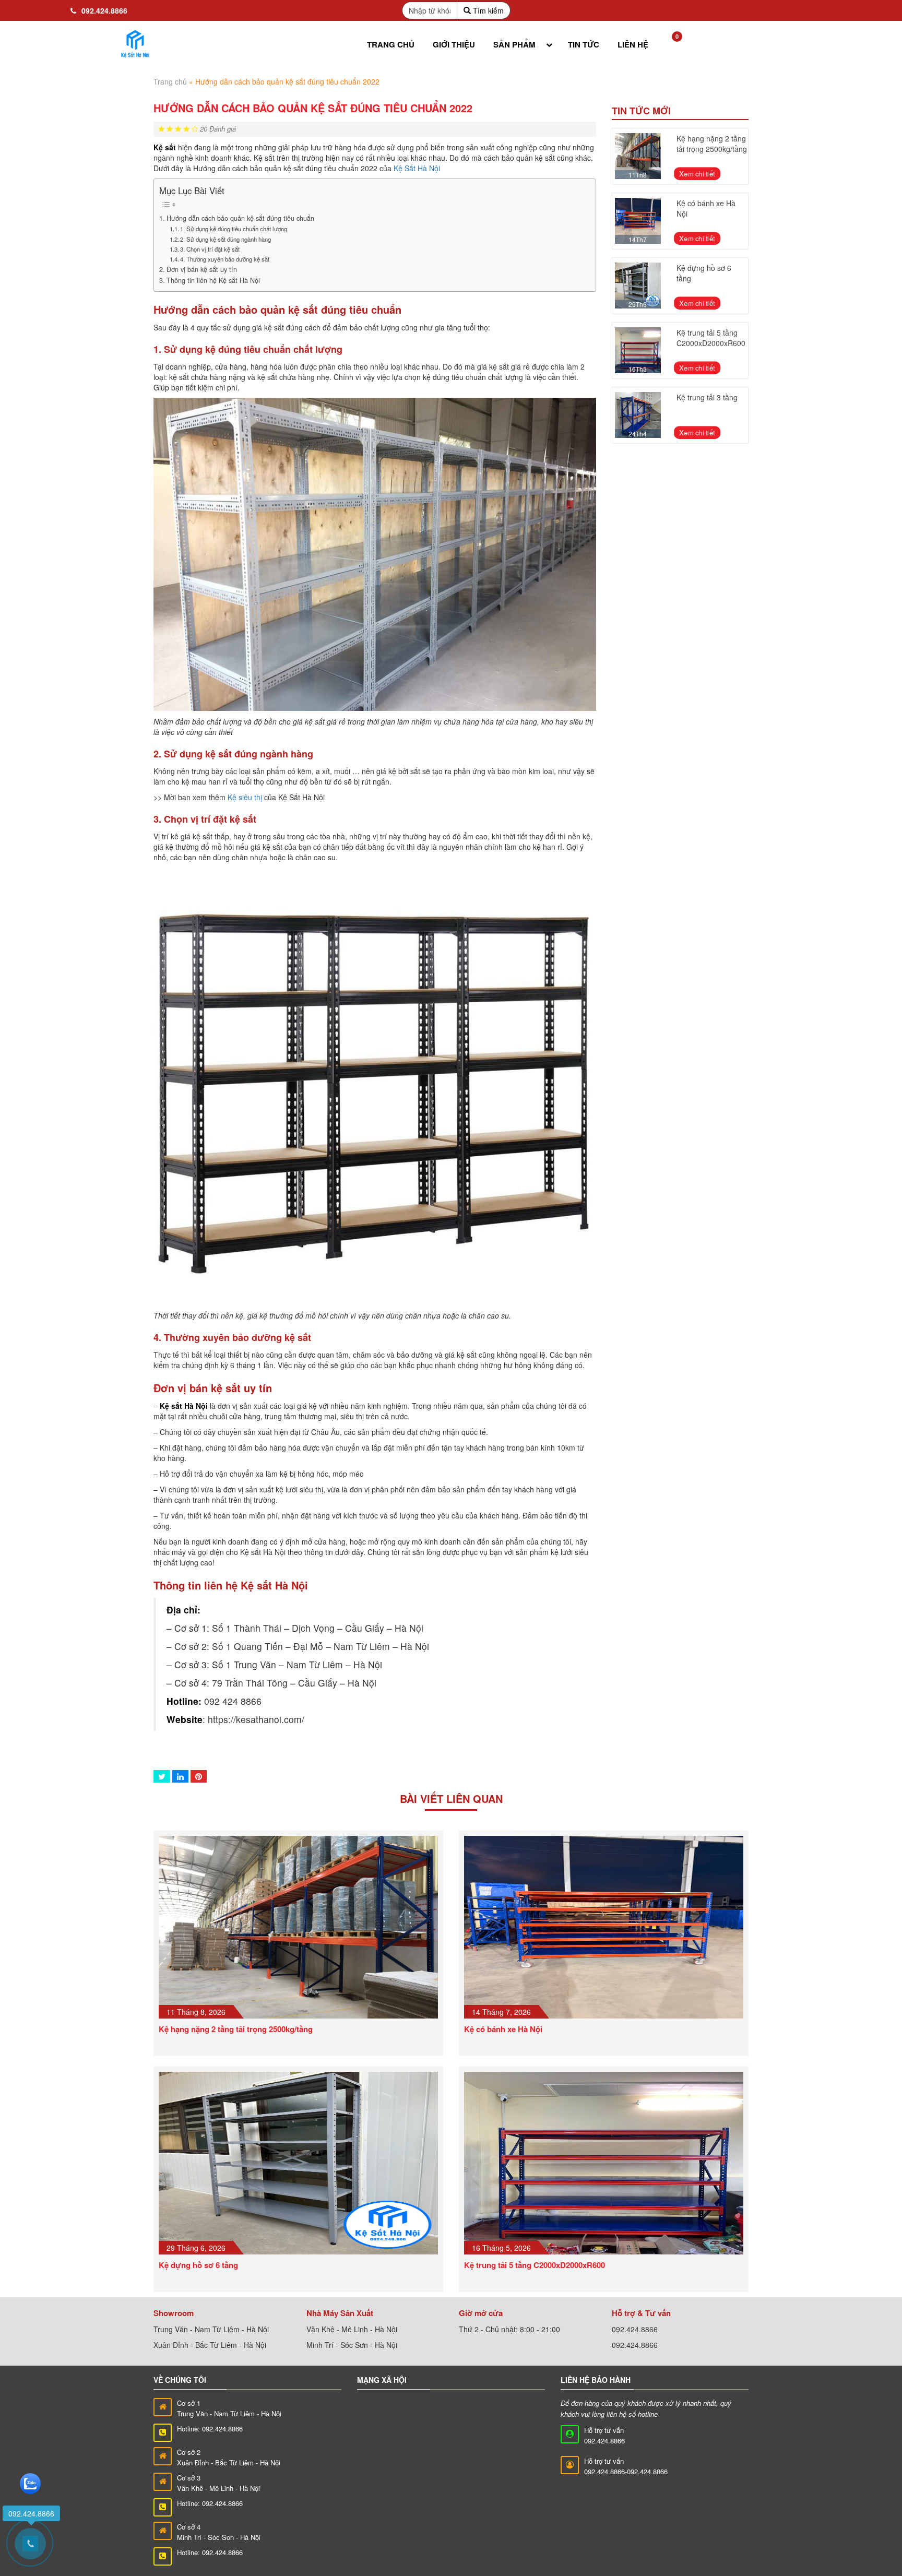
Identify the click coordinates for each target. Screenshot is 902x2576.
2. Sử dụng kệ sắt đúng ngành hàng (225, 239)
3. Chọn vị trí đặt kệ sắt (210, 249)
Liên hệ (633, 44)
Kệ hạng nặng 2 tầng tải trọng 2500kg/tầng (712, 144)
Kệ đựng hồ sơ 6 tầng (198, 2265)
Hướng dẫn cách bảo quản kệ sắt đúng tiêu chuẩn (240, 218)
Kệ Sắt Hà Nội (417, 168)
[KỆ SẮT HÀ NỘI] (135, 44)
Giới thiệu (454, 44)
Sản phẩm (514, 44)
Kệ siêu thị (245, 797)
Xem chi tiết (698, 174)
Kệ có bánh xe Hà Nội (503, 2029)
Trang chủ (391, 44)
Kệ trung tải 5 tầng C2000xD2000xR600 (711, 338)
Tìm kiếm (487, 10)
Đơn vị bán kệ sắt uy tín (202, 269)
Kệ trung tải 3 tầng (707, 397)
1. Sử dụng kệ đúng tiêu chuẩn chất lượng (234, 229)
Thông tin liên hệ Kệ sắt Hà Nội (213, 280)
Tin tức (584, 44)
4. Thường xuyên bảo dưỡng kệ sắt (225, 259)
